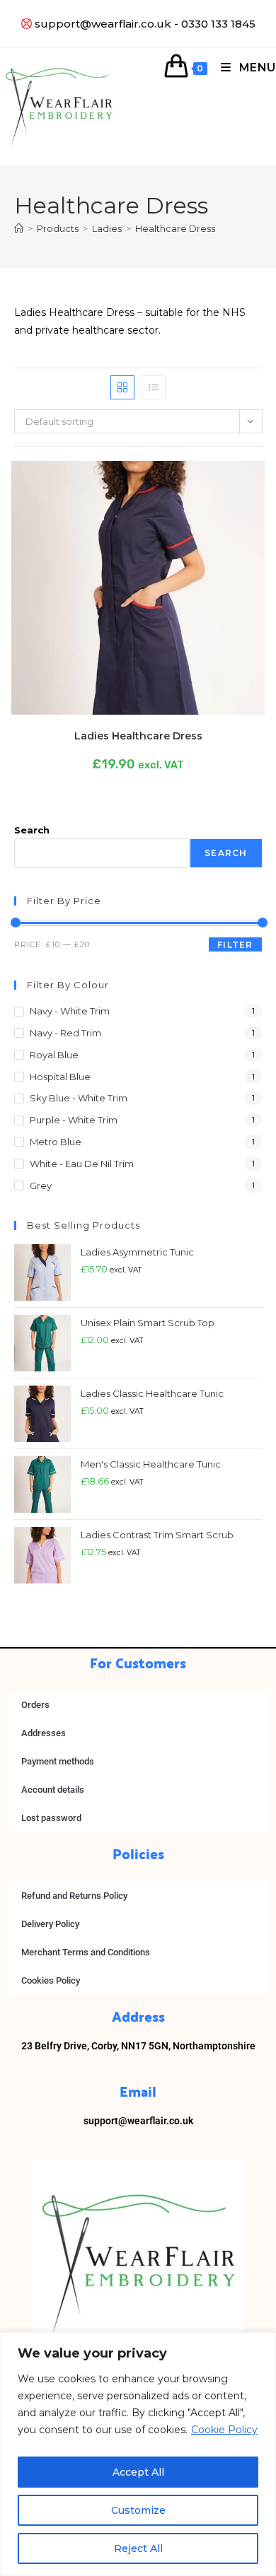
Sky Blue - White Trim (79, 1098)
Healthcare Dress (175, 228)
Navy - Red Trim (65, 1033)
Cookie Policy (224, 2430)
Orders (35, 1705)
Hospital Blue (60, 1077)
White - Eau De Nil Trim (82, 1164)
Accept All (138, 2472)
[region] (138, 2454)
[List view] (154, 387)
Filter (235, 945)
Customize (138, 2510)
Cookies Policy (51, 1980)
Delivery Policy (50, 1924)
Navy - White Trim (70, 1011)
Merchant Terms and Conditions (86, 1952)
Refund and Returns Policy (74, 1896)
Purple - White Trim (74, 1120)
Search (32, 830)
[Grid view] (122, 387)
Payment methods (58, 1761)
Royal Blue (54, 1055)
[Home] (19, 228)
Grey (41, 1185)
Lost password (51, 1818)
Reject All (138, 2548)
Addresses (44, 1733)
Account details (53, 1790)
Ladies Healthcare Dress (138, 736)
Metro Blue (56, 1142)
